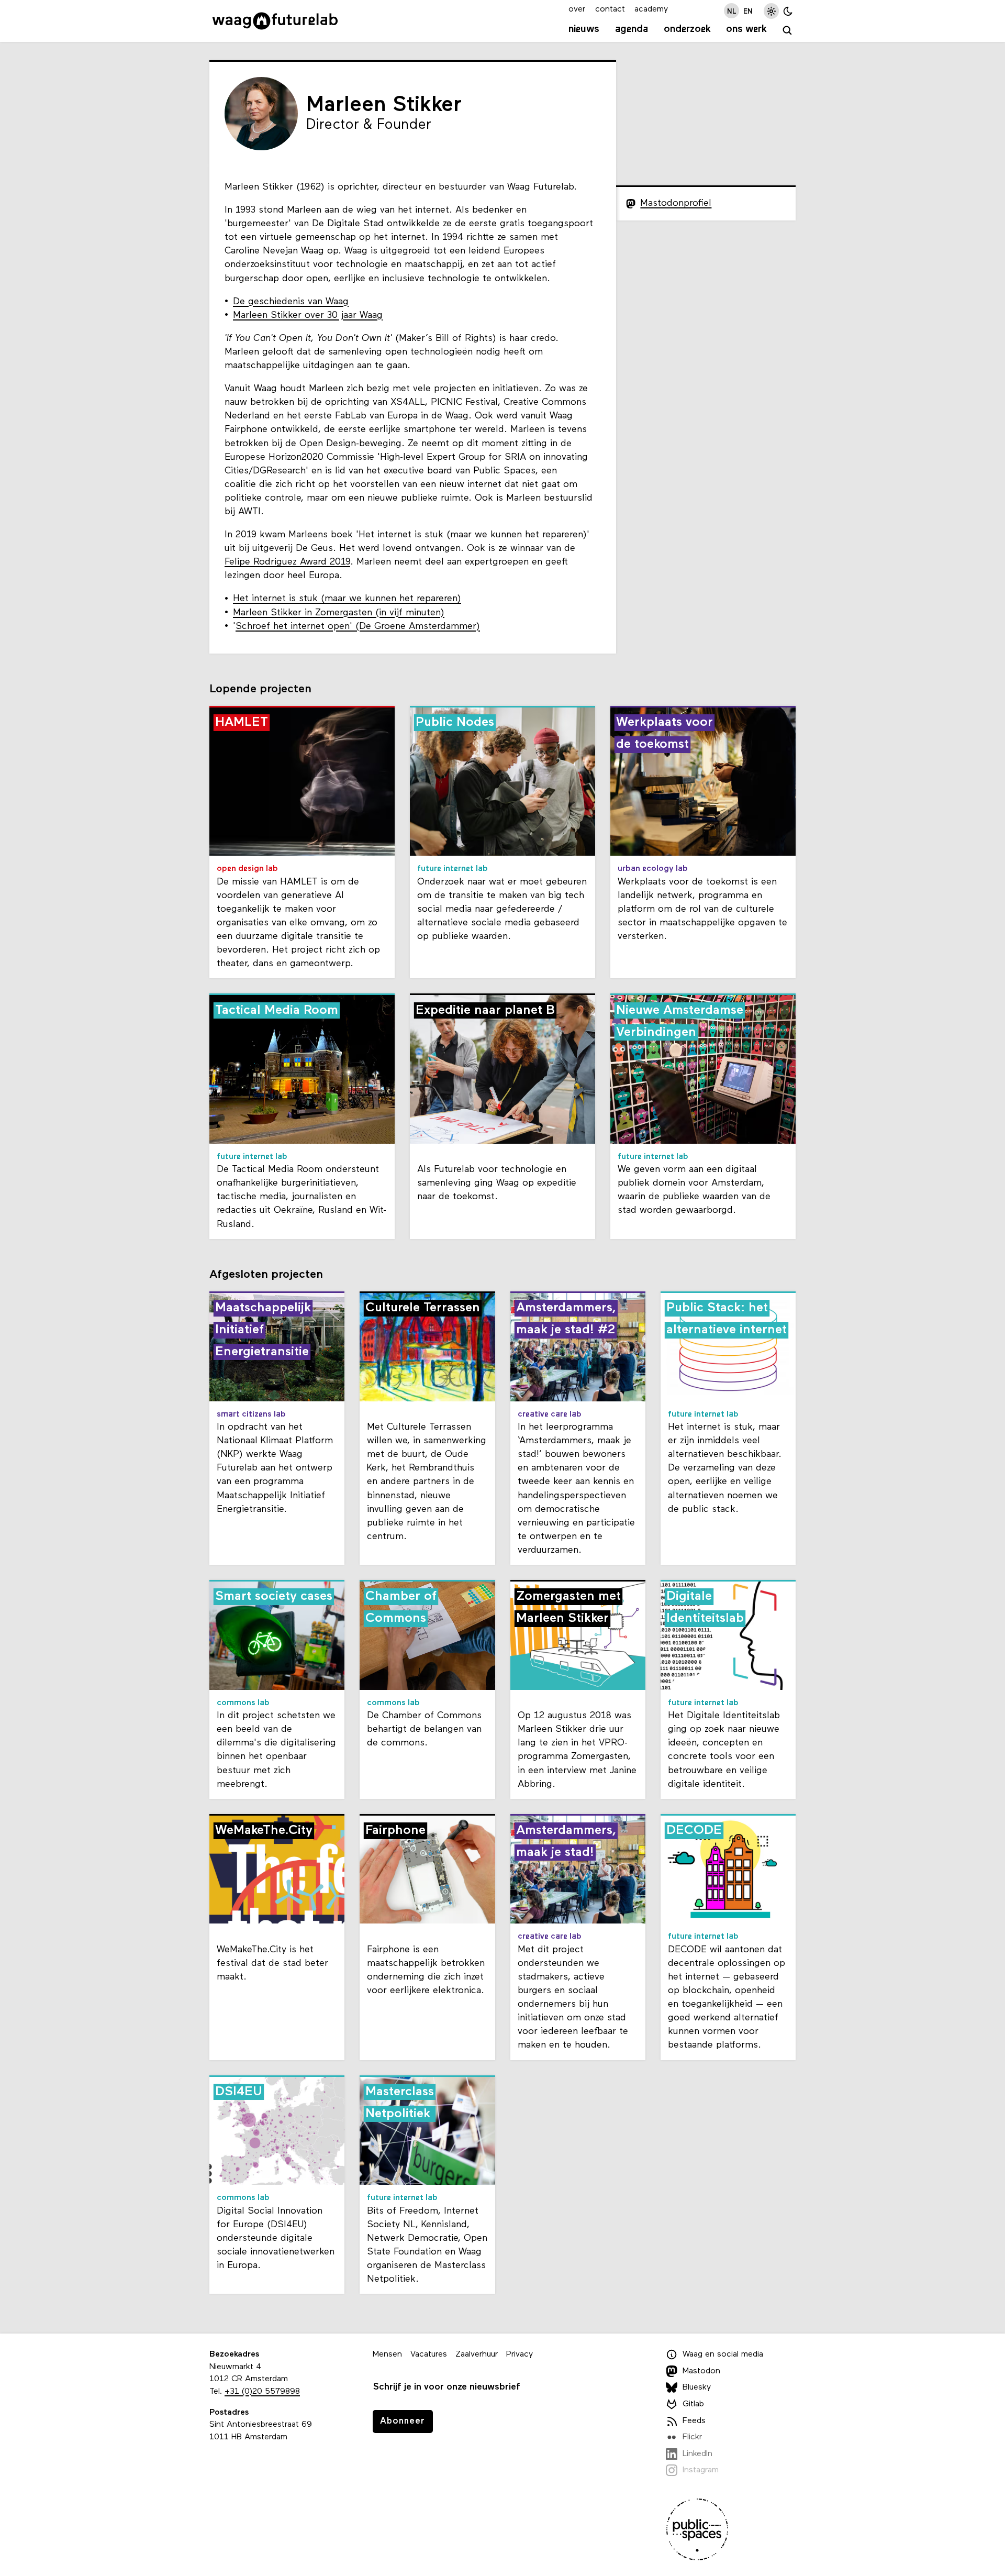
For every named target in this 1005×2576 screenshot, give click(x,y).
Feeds (694, 2421)
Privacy (520, 2354)
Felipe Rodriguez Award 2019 (287, 562)
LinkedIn (697, 2454)
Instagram (701, 2470)
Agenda (632, 29)
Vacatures (429, 2354)
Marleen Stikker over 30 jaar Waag (308, 316)
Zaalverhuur (477, 2354)
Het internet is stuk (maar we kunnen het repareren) (347, 599)
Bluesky (697, 2387)
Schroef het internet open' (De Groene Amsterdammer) (358, 627)
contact (610, 9)
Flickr (692, 2437)
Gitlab (693, 2404)
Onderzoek (687, 29)
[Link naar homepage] (275, 21)
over (577, 9)
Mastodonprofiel (676, 203)
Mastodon (701, 2371)
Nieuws (584, 29)
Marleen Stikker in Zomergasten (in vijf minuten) (339, 613)
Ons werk (746, 29)
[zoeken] (788, 31)
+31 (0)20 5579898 (262, 2392)
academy (651, 9)
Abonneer (403, 2421)
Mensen (387, 2354)
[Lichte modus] (771, 11)
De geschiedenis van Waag (291, 302)
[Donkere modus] (788, 11)
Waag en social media (723, 2354)
